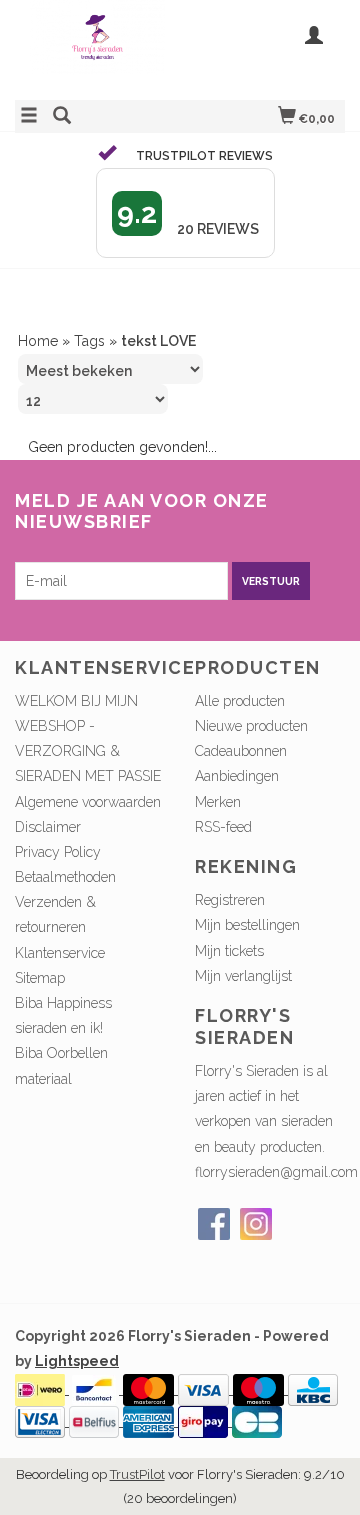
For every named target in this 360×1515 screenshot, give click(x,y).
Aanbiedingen (237, 776)
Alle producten (240, 701)
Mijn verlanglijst (243, 976)
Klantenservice (60, 953)
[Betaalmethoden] (42, 1389)
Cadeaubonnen (241, 751)
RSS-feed (223, 827)
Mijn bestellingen (247, 925)
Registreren (230, 900)
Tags (89, 341)
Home (38, 341)
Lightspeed (77, 1361)
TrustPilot (137, 1474)
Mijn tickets (229, 951)
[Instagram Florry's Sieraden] (256, 1224)
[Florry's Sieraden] (97, 47)
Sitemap (40, 978)
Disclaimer (48, 827)
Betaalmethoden (65, 877)
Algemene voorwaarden (88, 802)
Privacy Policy (58, 852)
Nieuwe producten (251, 726)
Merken (218, 802)
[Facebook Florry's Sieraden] (214, 1224)
